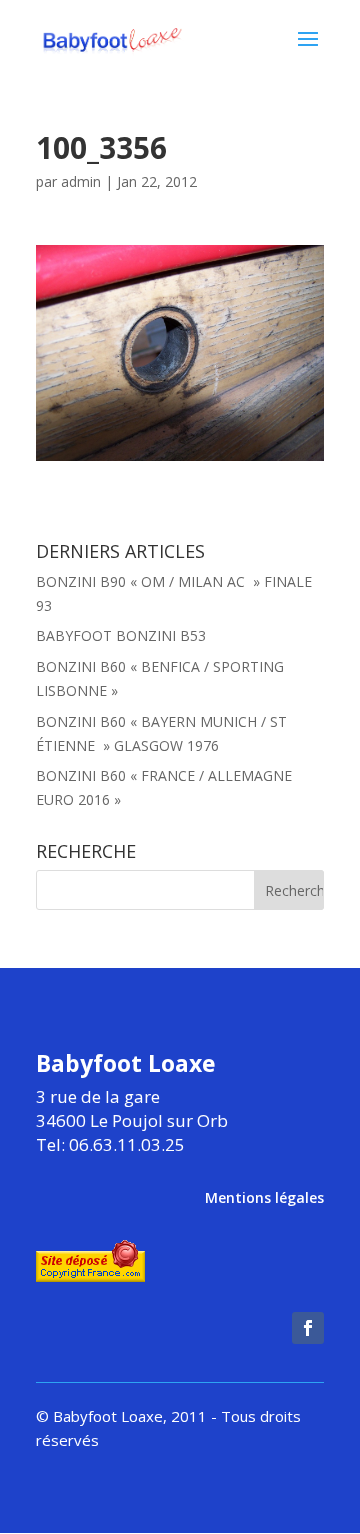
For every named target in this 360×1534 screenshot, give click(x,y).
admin (81, 181)
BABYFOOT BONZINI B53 (121, 635)
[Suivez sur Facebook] (308, 1328)
